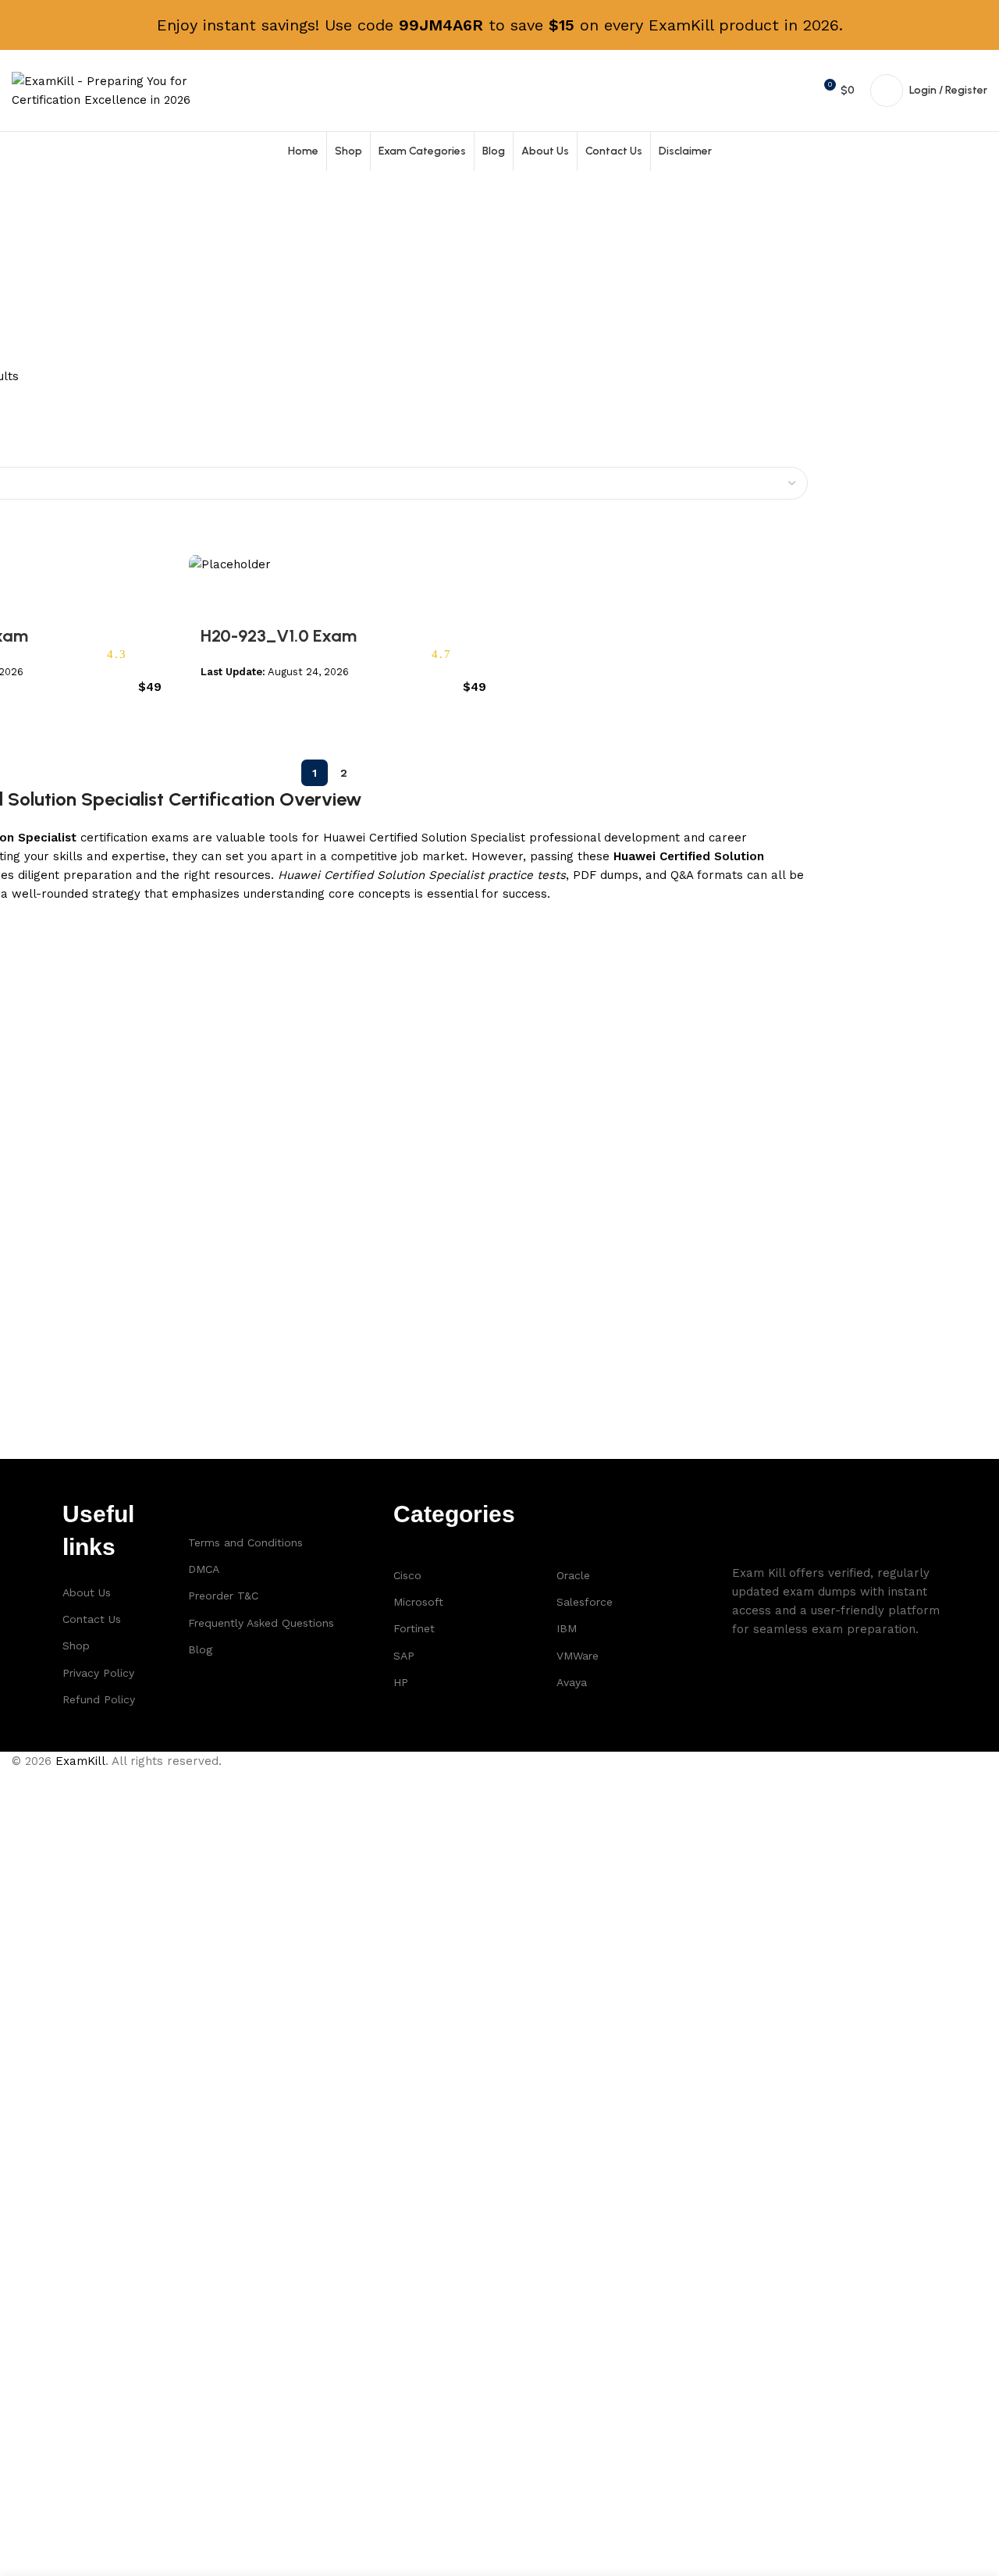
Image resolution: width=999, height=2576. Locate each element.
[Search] (768, 91)
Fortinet (414, 1628)
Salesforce (585, 1602)
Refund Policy (99, 1699)
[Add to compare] (132, 711)
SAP (404, 1656)
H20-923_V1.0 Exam (279, 636)
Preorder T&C (223, 1596)
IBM (567, 1628)
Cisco (407, 1575)
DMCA (204, 1569)
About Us (87, 1592)
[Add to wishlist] (208, 593)
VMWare (578, 1656)
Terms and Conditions (245, 1542)
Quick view (152, 711)
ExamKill (80, 1761)
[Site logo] (109, 90)
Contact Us (92, 1619)
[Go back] (31, 240)
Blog (200, 1649)
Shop (76, 1646)
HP (401, 1682)
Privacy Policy (98, 1673)
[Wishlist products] (795, 91)
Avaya (572, 1682)
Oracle (573, 1575)
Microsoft (418, 1602)
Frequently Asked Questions (261, 1623)
